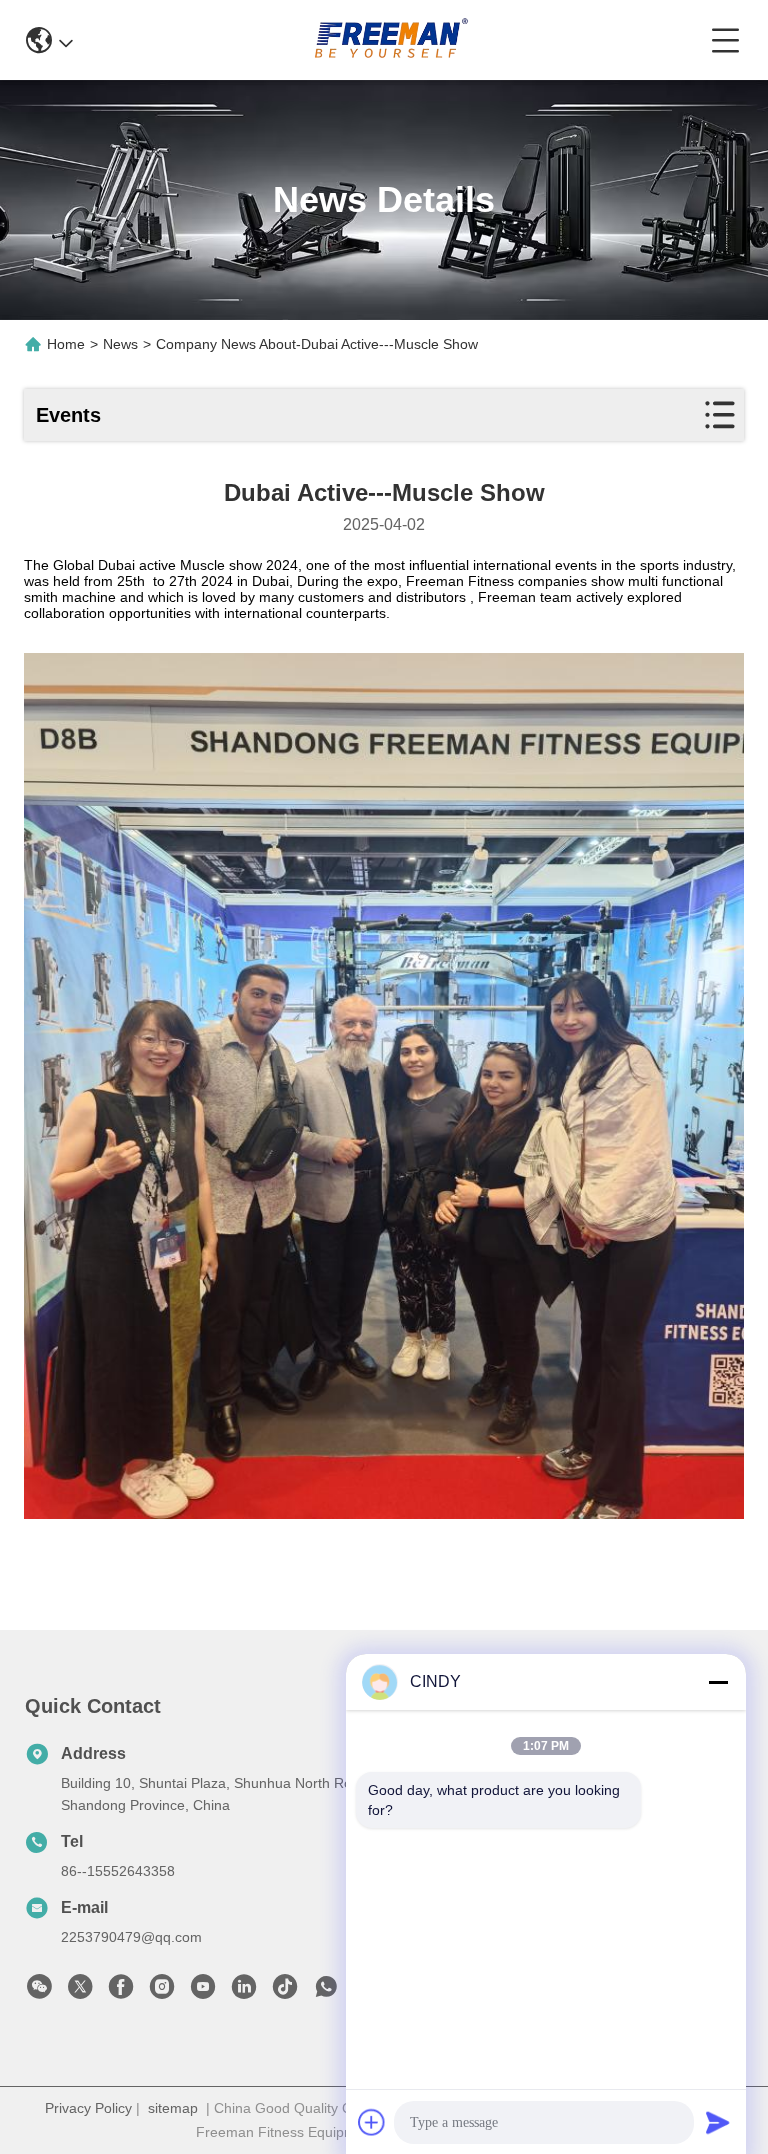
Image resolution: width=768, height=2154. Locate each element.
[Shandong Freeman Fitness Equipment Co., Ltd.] (391, 40)
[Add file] (372, 2122)
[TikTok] (285, 1992)
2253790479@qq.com (131, 1937)
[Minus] (718, 1682)
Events (68, 415)
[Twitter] (80, 1992)
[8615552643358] (326, 1992)
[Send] (718, 2122)
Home (66, 344)
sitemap (173, 2108)
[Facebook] (121, 1992)
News (120, 344)
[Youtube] (203, 1992)
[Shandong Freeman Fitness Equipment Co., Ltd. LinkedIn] (244, 1992)
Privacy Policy (88, 2108)
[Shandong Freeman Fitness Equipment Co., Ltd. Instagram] (162, 1992)
